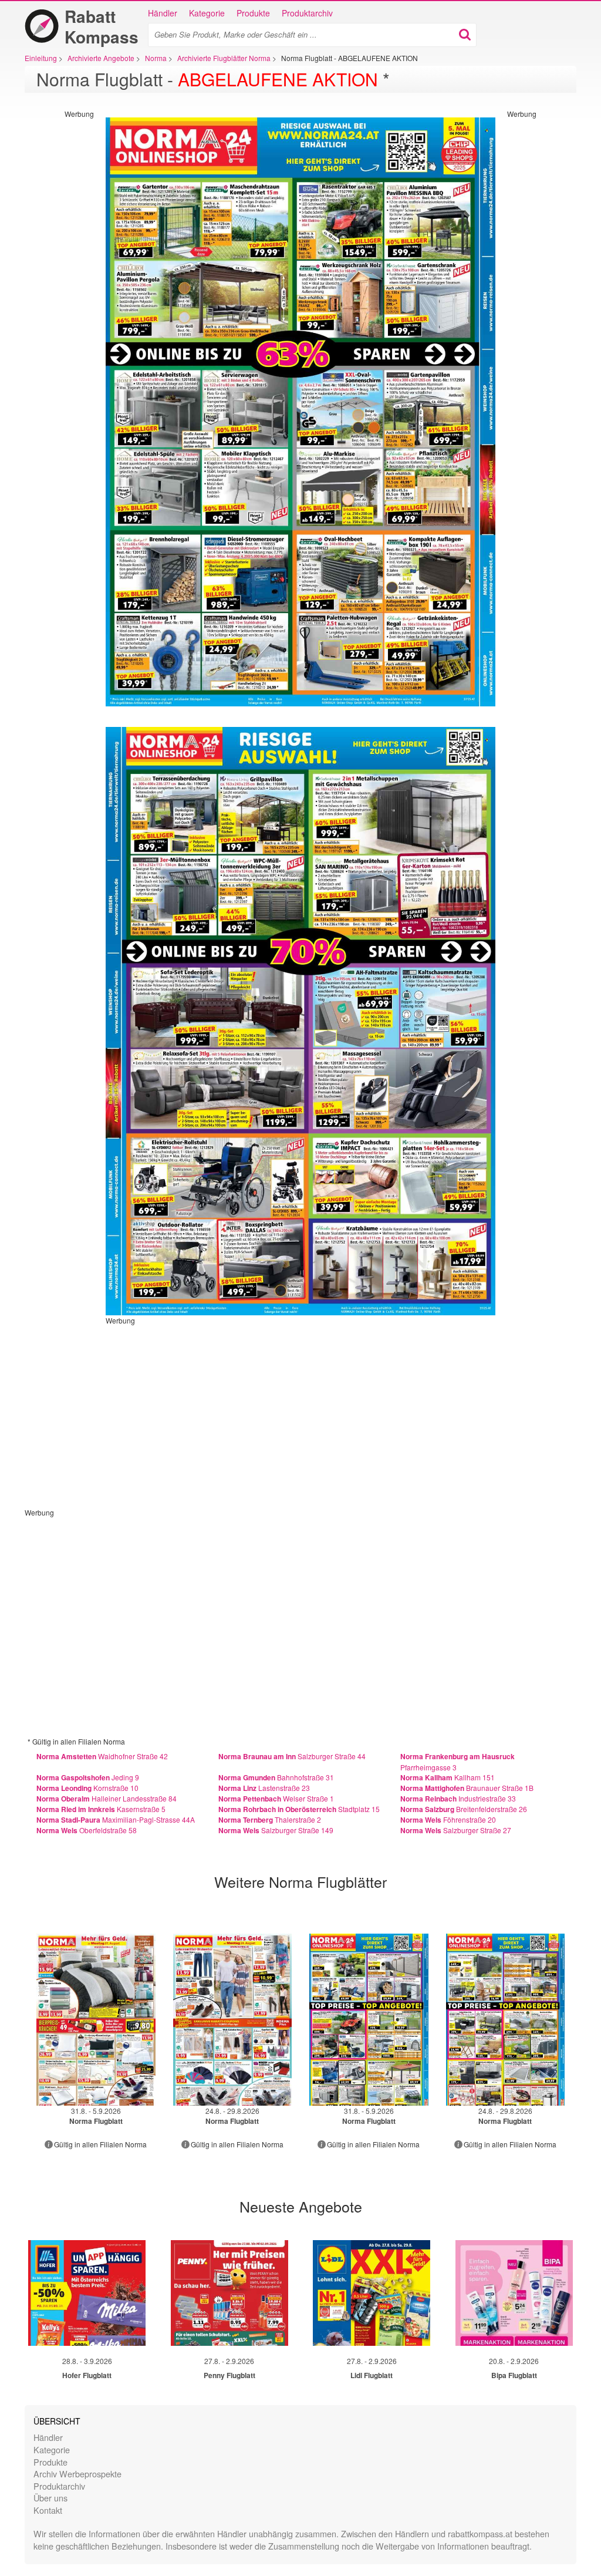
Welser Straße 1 (276, 1798)
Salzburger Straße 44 (292, 1756)
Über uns (50, 2498)
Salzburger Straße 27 (456, 1830)
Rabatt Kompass (102, 26)
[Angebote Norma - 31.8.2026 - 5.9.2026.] (96, 2020)
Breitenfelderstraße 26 (464, 1809)
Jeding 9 (88, 1777)
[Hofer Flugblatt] (87, 2293)
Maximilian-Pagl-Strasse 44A (116, 1819)
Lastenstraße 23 (264, 1788)
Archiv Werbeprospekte (77, 2474)
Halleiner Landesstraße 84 (107, 1798)
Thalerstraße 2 (270, 1819)
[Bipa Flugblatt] (514, 2293)
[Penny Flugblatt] (229, 2293)
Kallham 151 (448, 1777)
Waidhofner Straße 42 (102, 1756)
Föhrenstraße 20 (448, 1819)
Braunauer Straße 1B (467, 1788)
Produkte (253, 13)
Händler (163, 13)
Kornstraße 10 (87, 1788)
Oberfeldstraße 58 (87, 1830)
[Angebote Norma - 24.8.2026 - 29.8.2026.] (233, 2020)
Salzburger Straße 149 (276, 1830)
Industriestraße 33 (458, 1798)
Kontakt (48, 2510)
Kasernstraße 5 (101, 1809)
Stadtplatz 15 (299, 1809)
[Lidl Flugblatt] (372, 2293)
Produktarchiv (307, 13)
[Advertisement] (47, 295)
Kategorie (207, 13)
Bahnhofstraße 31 (276, 1777)
